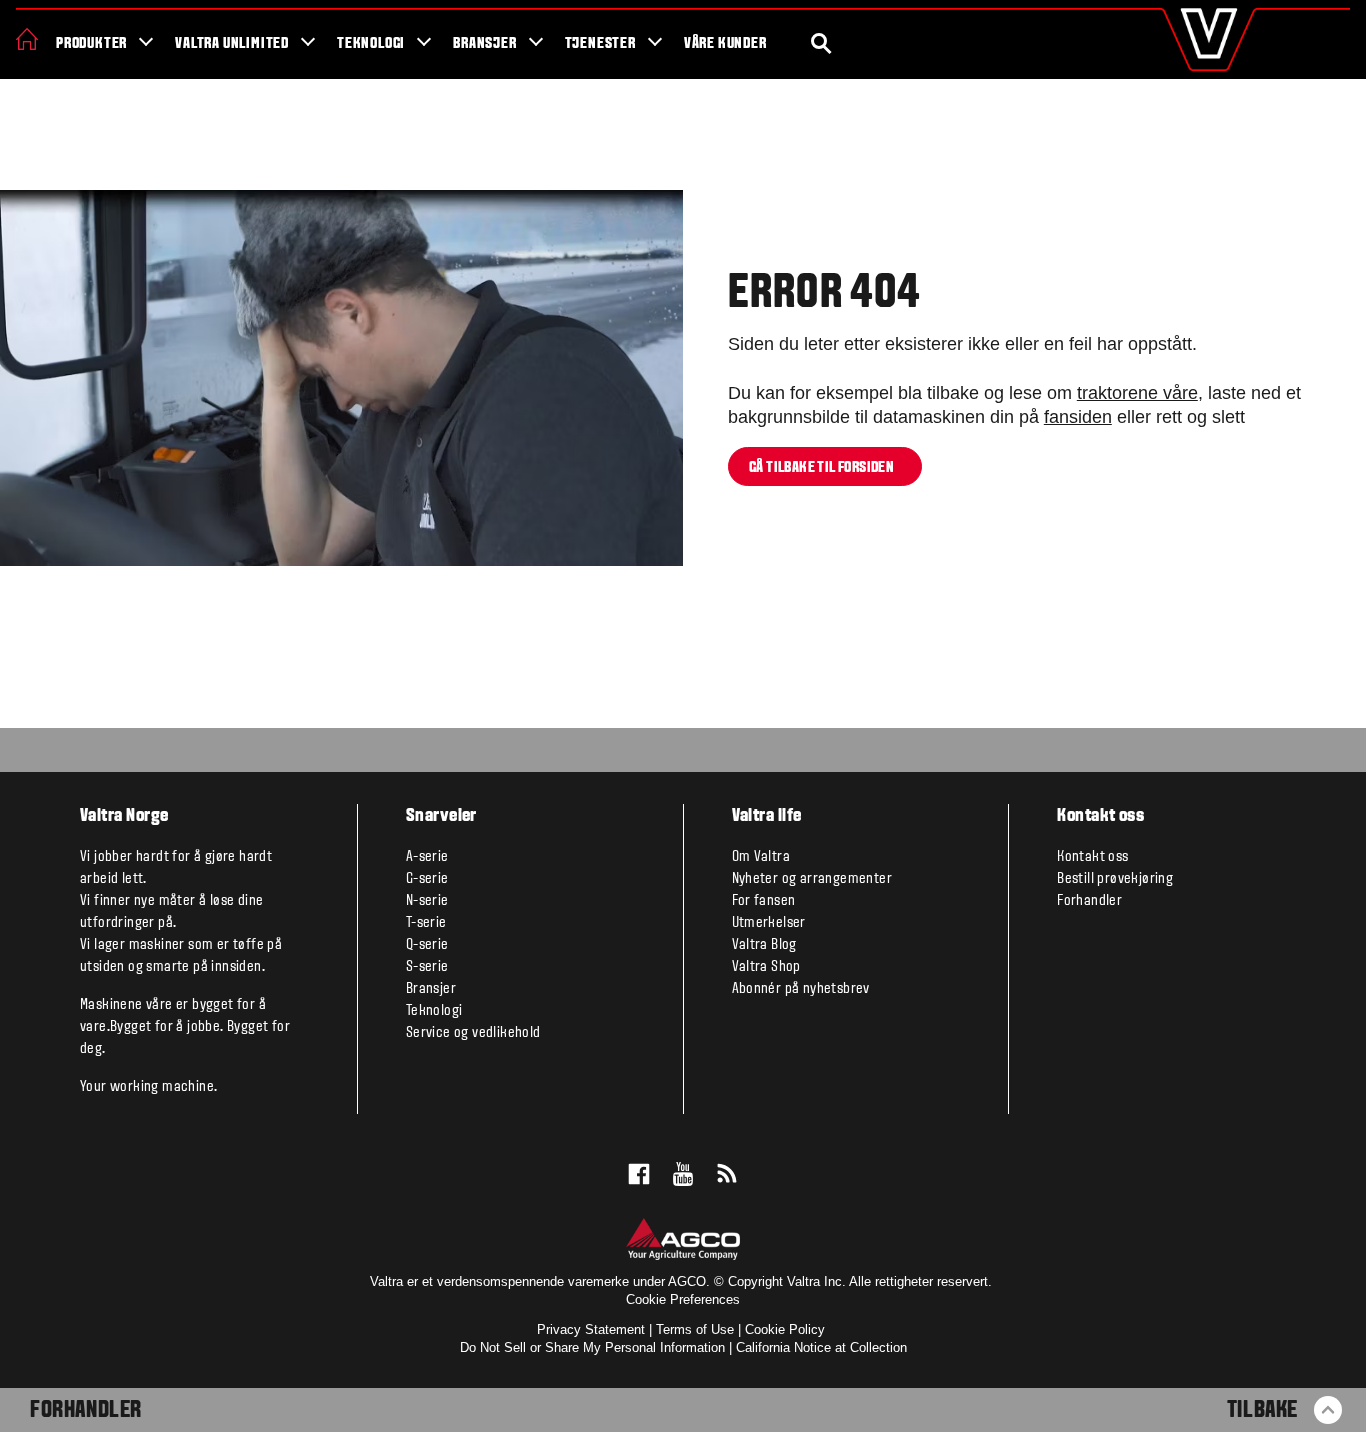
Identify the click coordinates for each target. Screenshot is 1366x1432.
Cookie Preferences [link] (683, 1299)
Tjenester (600, 44)
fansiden (1078, 417)
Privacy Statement (591, 1329)
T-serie (426, 923)
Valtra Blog (764, 945)
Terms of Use (695, 1329)
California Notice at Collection (821, 1347)
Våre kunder (725, 44)
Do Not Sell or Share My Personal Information (592, 1347)
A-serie (427, 857)
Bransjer (484, 44)
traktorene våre (1137, 393)
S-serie (427, 967)
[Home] (27, 39)
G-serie (427, 879)
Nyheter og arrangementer (812, 879)
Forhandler (86, 1411)
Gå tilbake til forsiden (825, 467)
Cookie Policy (785, 1329)
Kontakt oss (1092, 857)
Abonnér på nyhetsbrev (801, 989)
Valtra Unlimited (232, 44)
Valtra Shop (766, 967)
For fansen (764, 901)
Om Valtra (761, 857)
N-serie (427, 901)
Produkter (91, 44)
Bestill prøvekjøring (1115, 879)
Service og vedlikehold (473, 1033)
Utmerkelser (769, 923)
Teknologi (371, 44)
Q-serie (427, 945)
